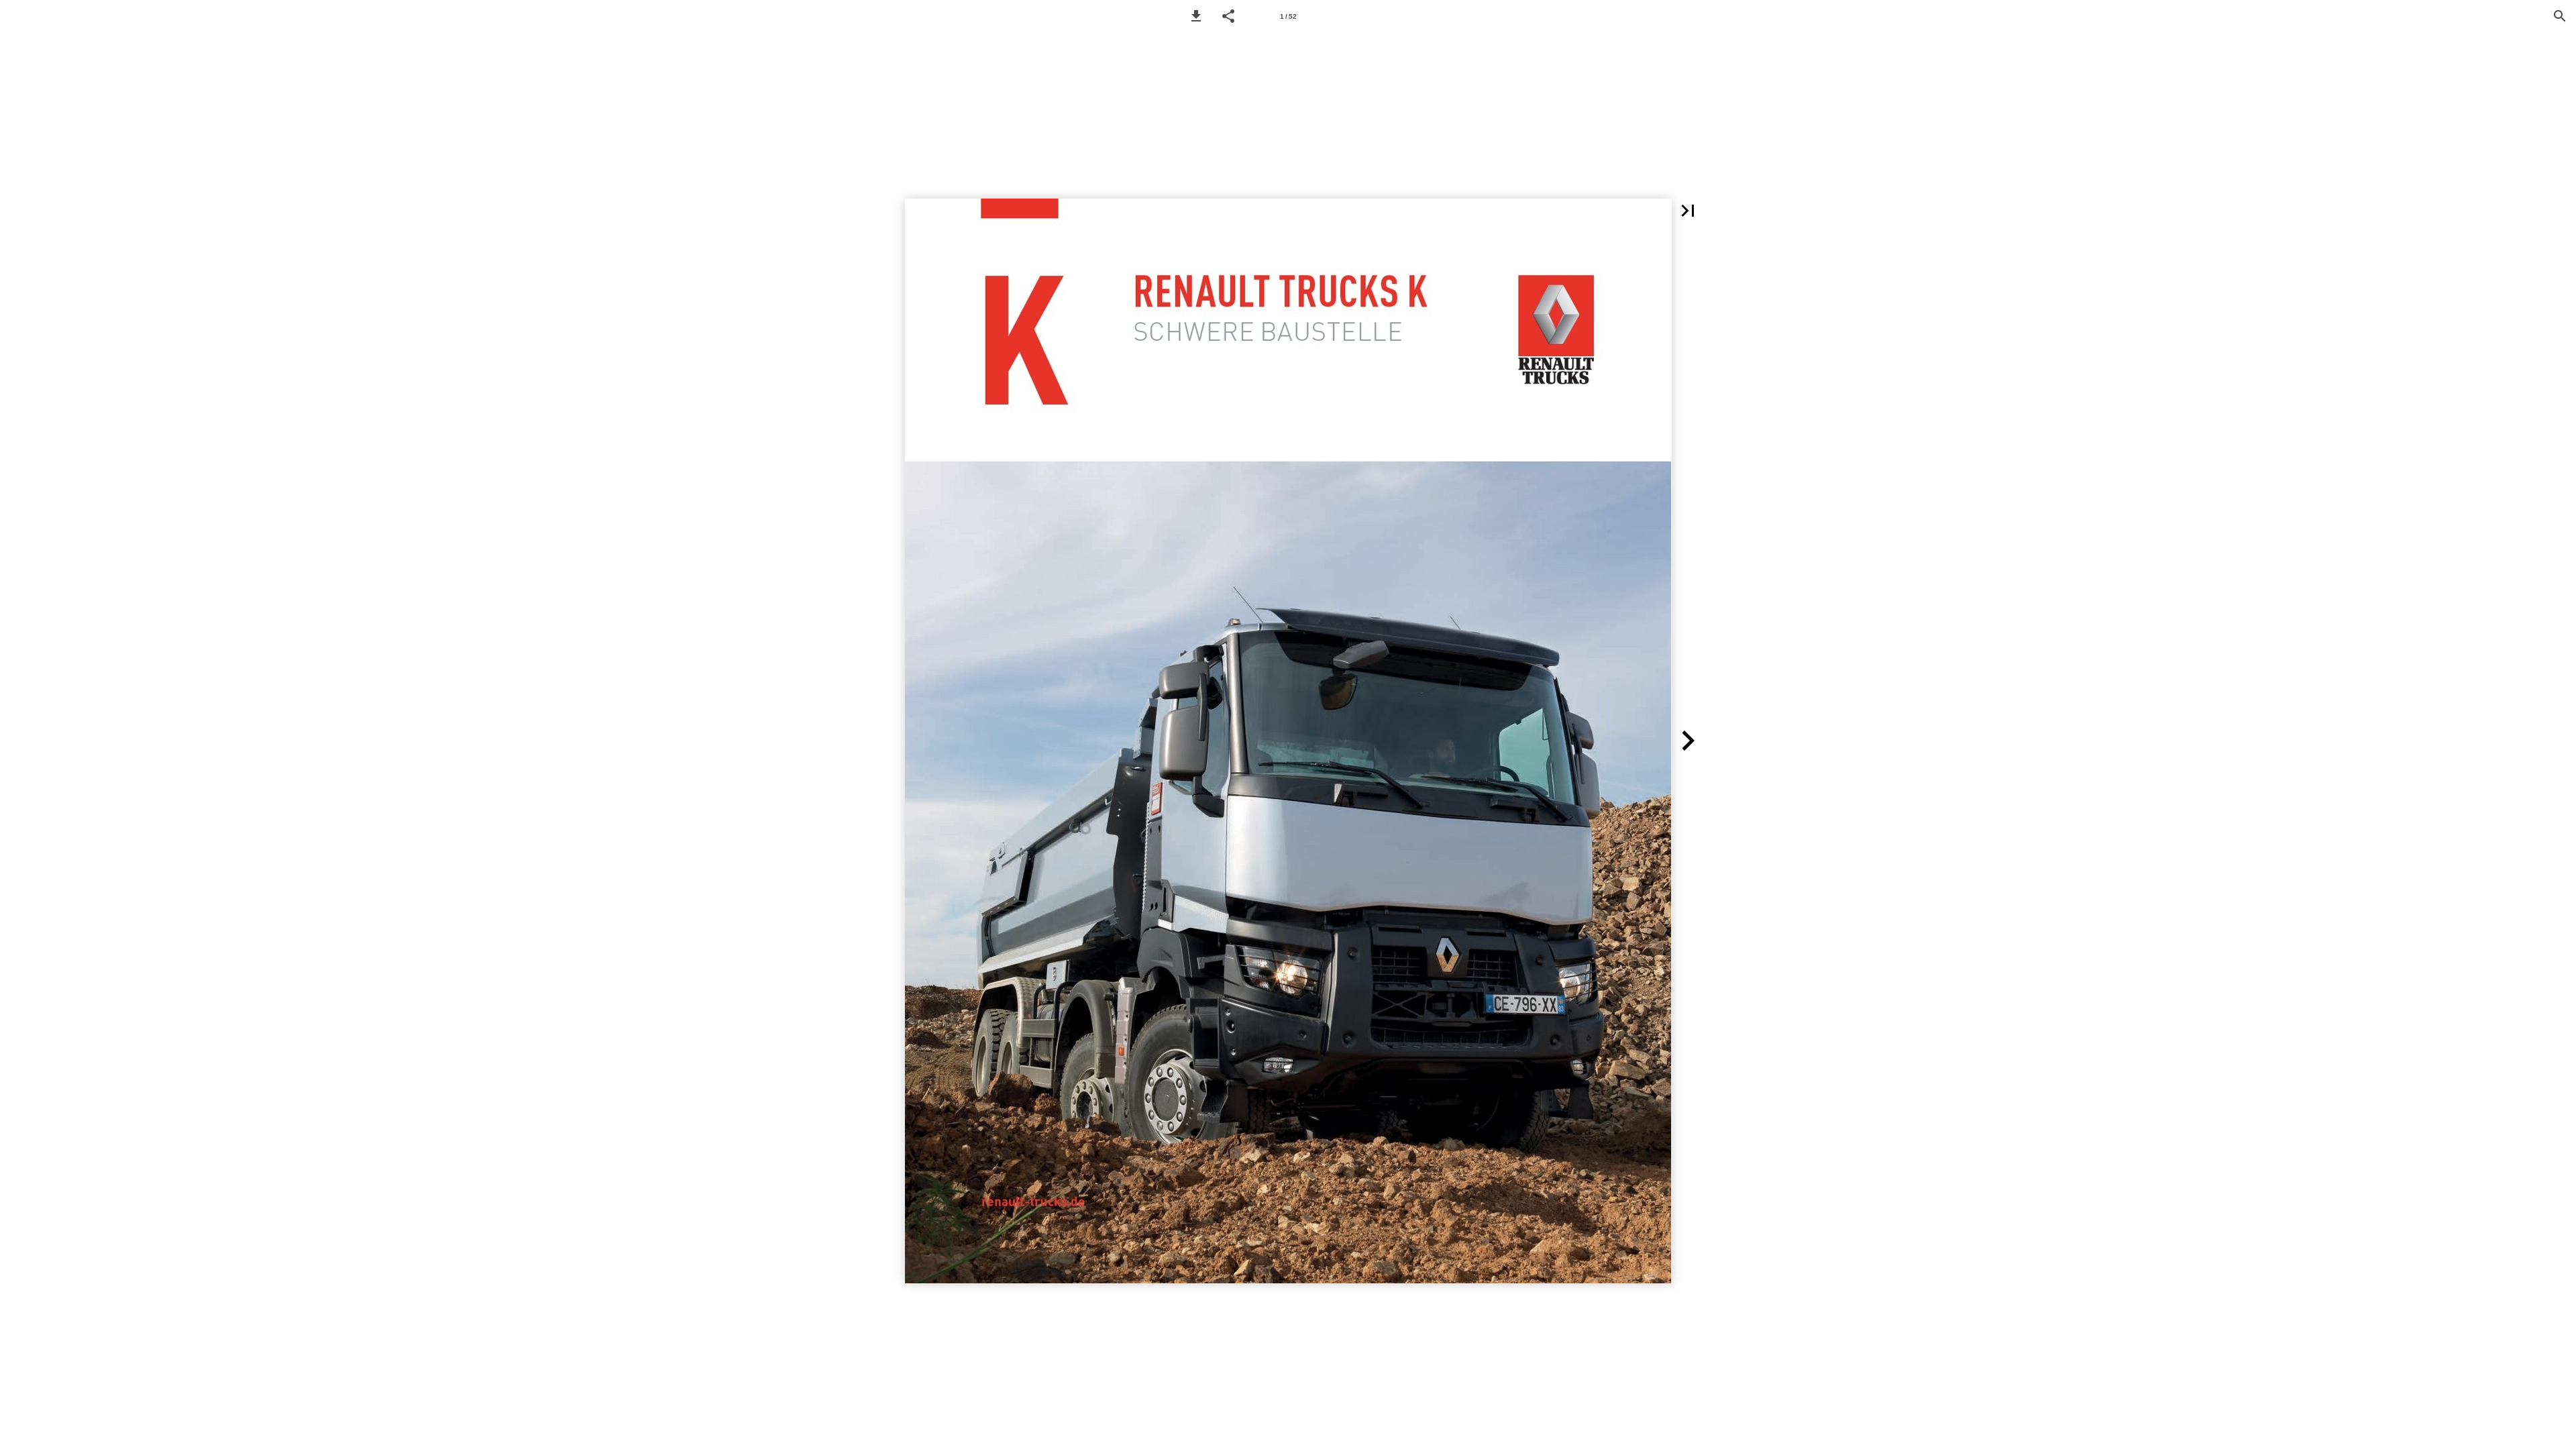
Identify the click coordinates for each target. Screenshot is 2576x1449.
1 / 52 (1288, 16)
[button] (1196, 16)
